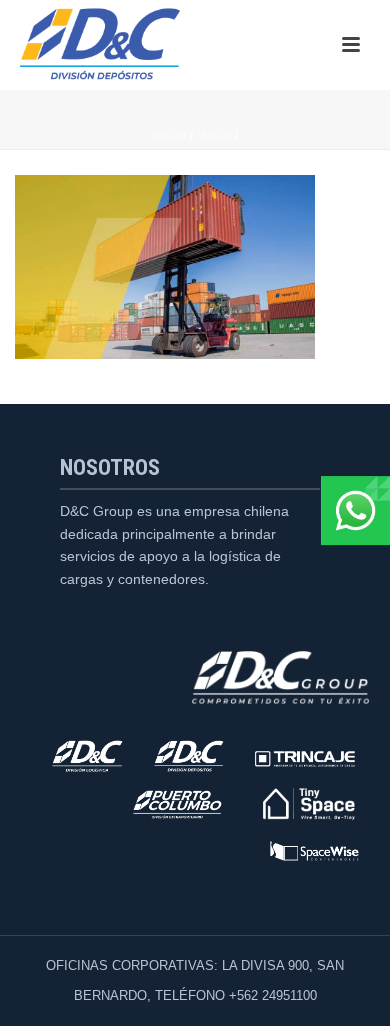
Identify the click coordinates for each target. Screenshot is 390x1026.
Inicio (169, 135)
